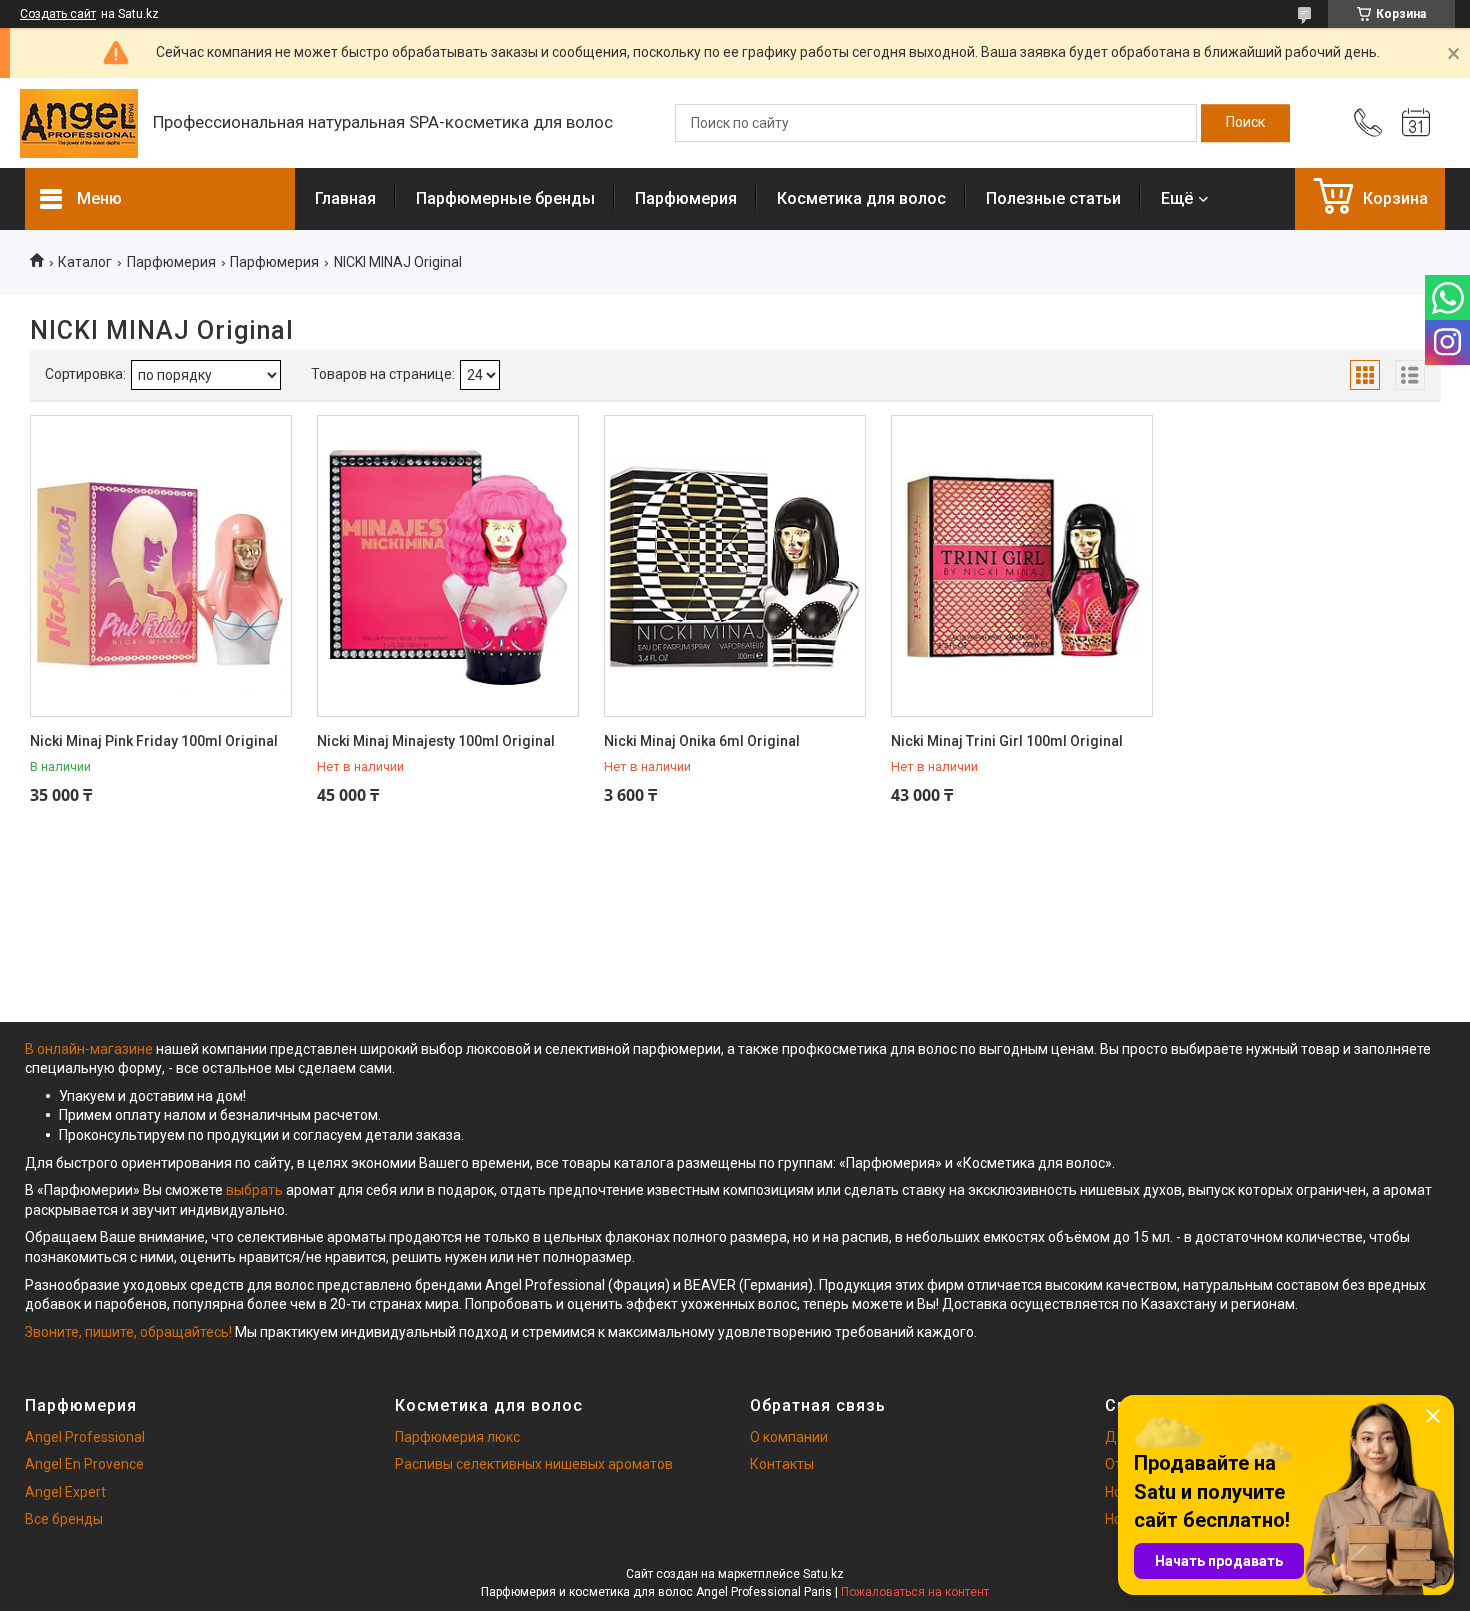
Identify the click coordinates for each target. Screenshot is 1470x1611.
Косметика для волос (861, 198)
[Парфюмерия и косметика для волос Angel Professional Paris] (79, 123)
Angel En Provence (84, 1464)
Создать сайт (58, 14)
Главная (345, 198)
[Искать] (1245, 123)
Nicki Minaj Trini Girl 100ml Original (1007, 741)
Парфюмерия (686, 198)
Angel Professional (85, 1437)
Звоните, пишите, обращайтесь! (128, 1332)
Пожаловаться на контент (915, 1592)
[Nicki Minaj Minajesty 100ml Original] (448, 566)
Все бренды (64, 1519)
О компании (789, 1437)
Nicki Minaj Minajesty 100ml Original (436, 741)
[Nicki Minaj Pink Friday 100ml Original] (161, 566)
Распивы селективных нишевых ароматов (534, 1464)
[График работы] (1416, 123)
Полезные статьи (1053, 198)
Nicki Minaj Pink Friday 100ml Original (154, 741)
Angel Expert (65, 1492)
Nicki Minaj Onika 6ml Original (702, 741)
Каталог (85, 262)
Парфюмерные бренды (505, 198)
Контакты (782, 1464)
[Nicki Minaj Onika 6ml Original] (735, 566)
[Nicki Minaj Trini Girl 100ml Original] (1022, 566)
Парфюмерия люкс (457, 1437)
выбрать (254, 1190)
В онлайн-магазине (90, 1049)
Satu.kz (823, 1574)
